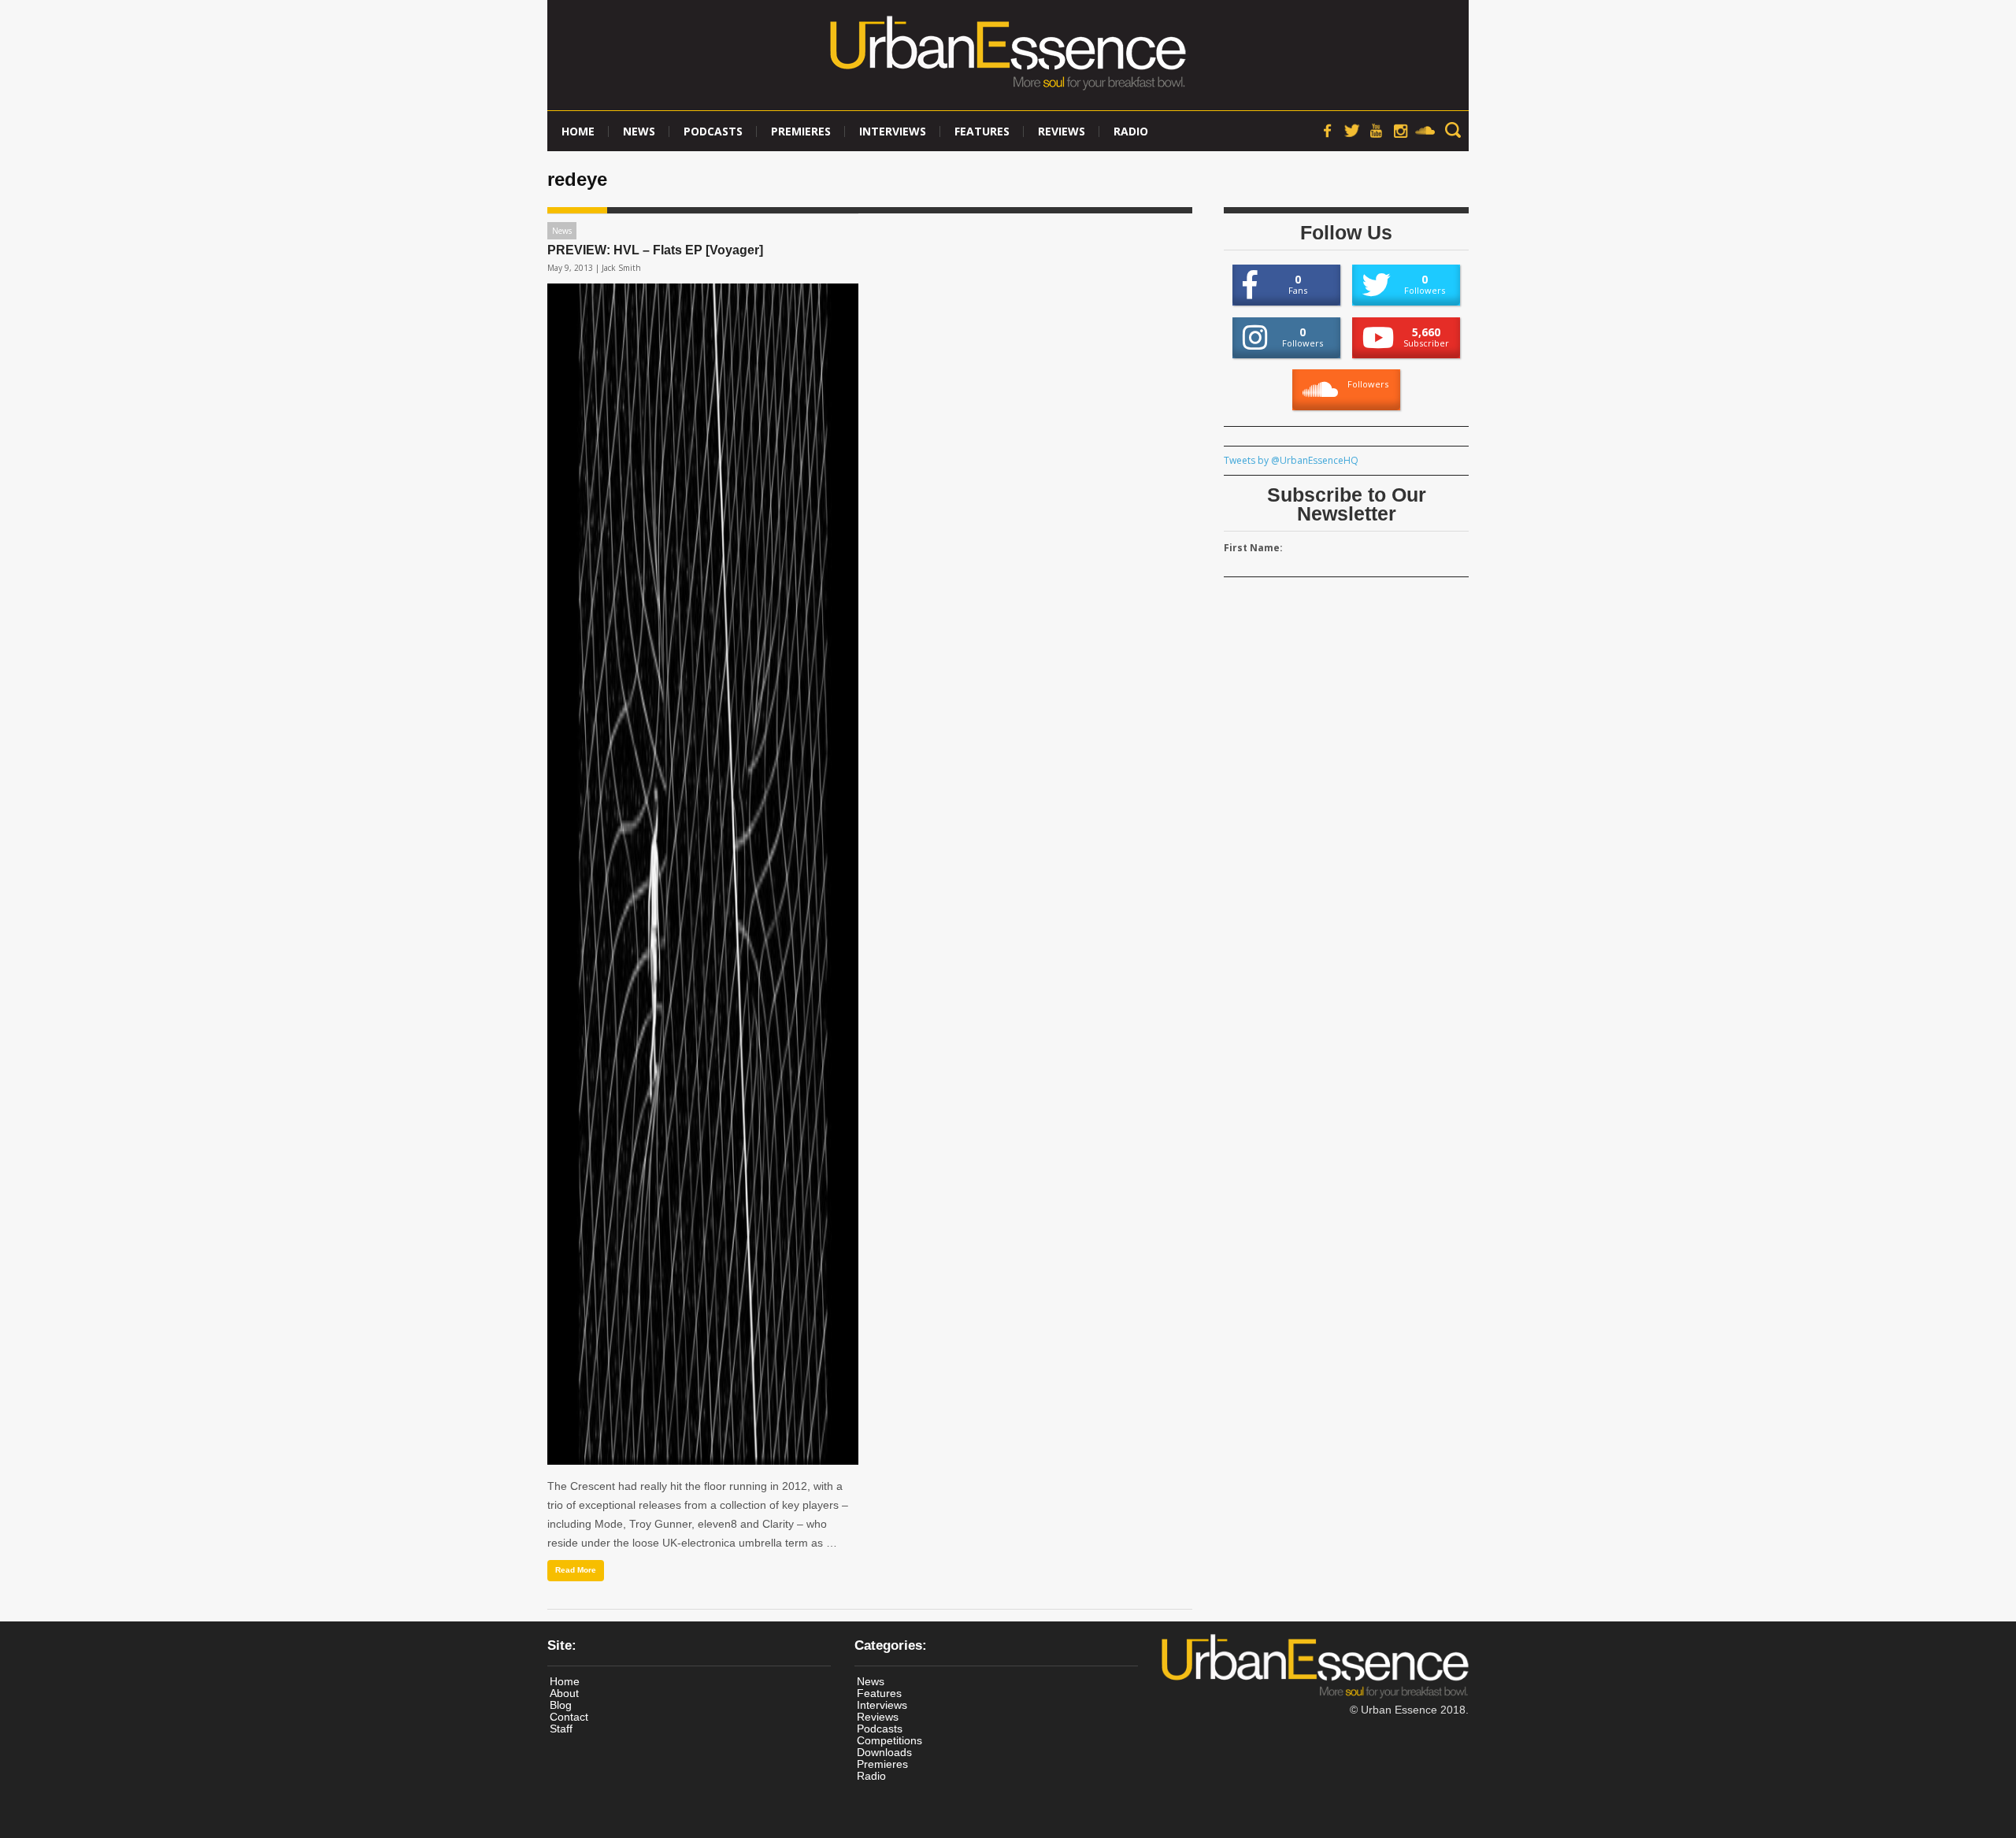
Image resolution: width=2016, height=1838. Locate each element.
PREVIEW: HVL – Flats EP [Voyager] (655, 250)
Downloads (884, 1752)
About (564, 1693)
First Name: (1253, 548)
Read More (576, 1570)
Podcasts (713, 131)
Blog (561, 1705)
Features (982, 131)
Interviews (893, 131)
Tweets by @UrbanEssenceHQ (1291, 460)
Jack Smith (621, 268)
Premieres (801, 131)
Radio (1131, 131)
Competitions (889, 1740)
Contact (569, 1717)
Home (578, 131)
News (639, 131)
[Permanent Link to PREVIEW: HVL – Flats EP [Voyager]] (703, 874)
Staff (561, 1729)
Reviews (1062, 131)
